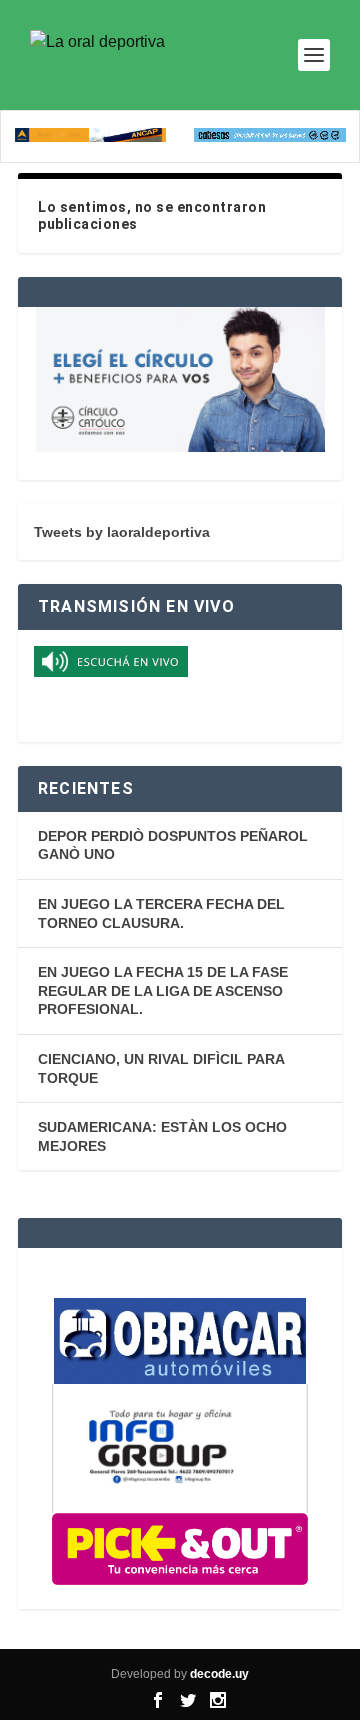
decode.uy (219, 1674)
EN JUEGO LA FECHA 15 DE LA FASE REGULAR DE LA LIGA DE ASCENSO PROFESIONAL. (163, 990)
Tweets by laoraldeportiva (122, 532)
